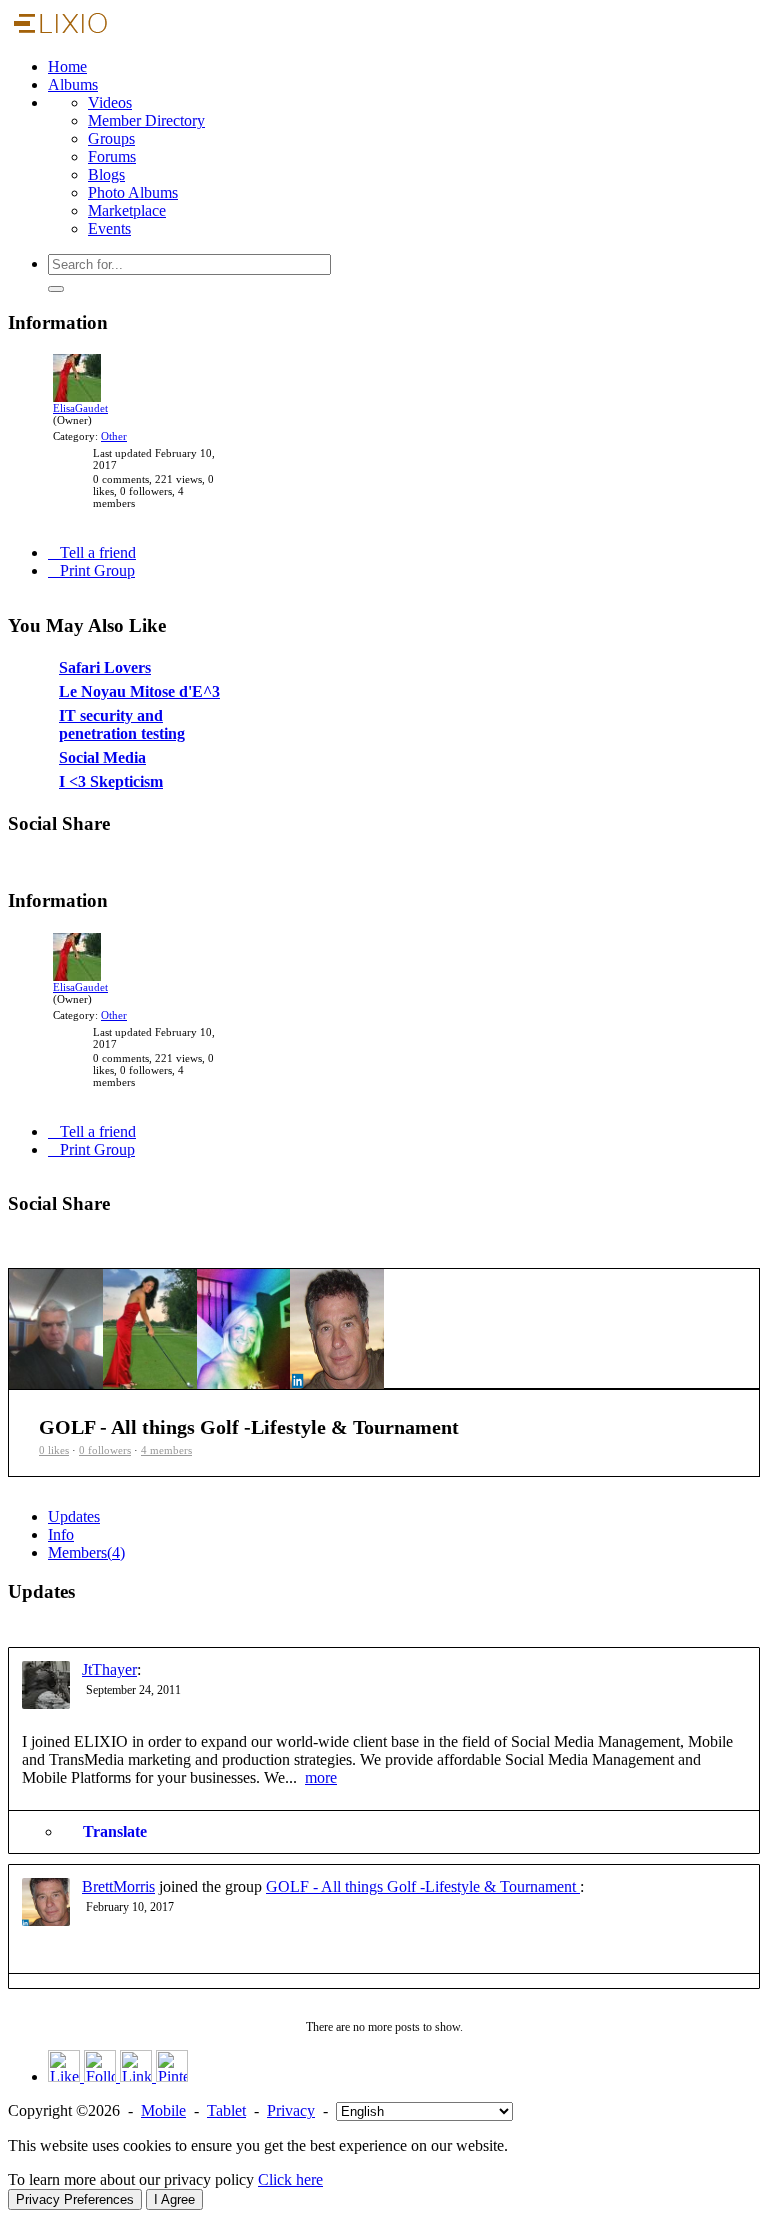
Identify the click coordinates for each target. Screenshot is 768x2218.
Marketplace (127, 210)
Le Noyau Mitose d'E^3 (96, 749)
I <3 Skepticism (72, 839)
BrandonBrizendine (193, 853)
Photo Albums (133, 192)
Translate (115, 1831)
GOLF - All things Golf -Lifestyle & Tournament (423, 1886)
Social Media (66, 815)
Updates (74, 1516)
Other (114, 436)
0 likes (54, 1450)
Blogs (106, 174)
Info (61, 1534)
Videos (110, 102)
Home (67, 66)
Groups (111, 138)
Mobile (163, 2110)
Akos (164, 787)
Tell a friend (98, 552)
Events (109, 228)
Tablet (226, 2110)
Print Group (97, 570)
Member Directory (146, 120)
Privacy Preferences (75, 2199)
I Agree (174, 2199)
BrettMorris (118, 1886)
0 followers (105, 1450)
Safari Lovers (68, 725)
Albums (73, 84)
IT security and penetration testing (126, 773)
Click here (290, 2179)
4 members (166, 1450)
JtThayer (109, 1669)
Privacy (291, 2110)
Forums (112, 156)
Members (86, 1552)
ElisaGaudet (80, 408)
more (321, 1777)
